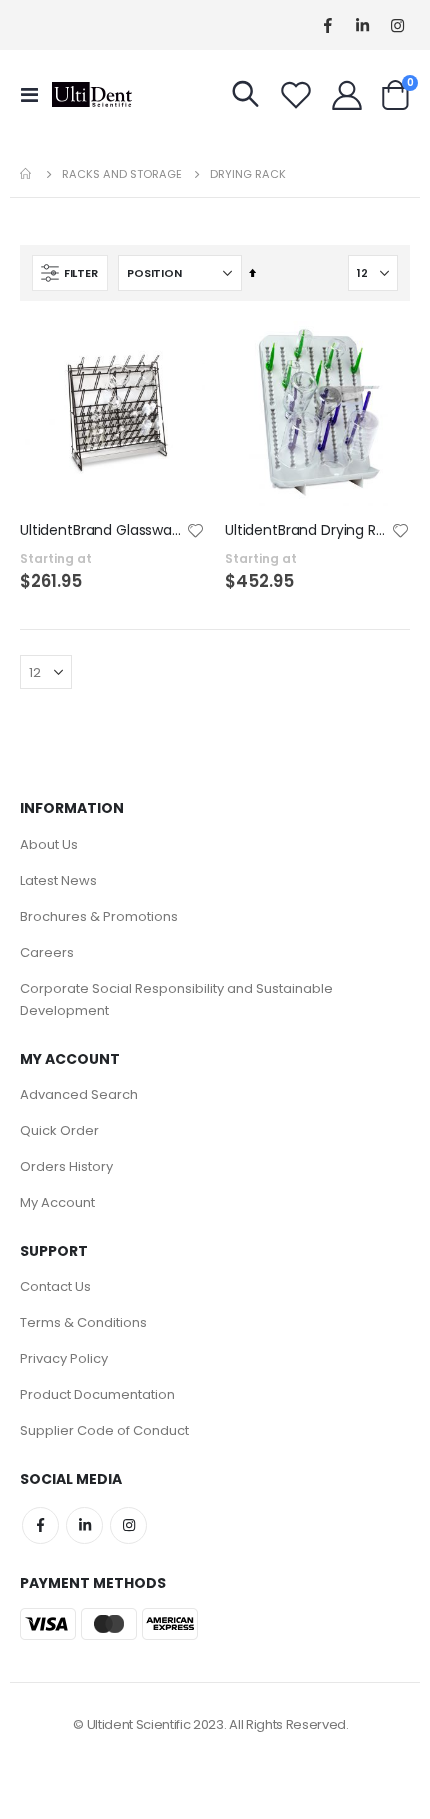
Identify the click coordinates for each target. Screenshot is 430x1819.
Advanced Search (79, 1094)
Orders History (66, 1166)
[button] (196, 532)
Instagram (128, 1525)
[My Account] (347, 95)
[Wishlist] (296, 95)
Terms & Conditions (83, 1322)
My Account (57, 1202)
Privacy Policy (64, 1358)
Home (27, 174)
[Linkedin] (362, 25)
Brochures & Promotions (99, 916)
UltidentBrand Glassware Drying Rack (102, 530)
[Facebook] (327, 25)
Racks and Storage (122, 174)
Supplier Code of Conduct (104, 1430)
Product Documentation (97, 1394)
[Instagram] (397, 25)
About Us (49, 844)
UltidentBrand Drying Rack (307, 530)
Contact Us (55, 1286)
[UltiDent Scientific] (92, 94)
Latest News (58, 880)
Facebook (40, 1525)
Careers (47, 952)
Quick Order (59, 1130)
